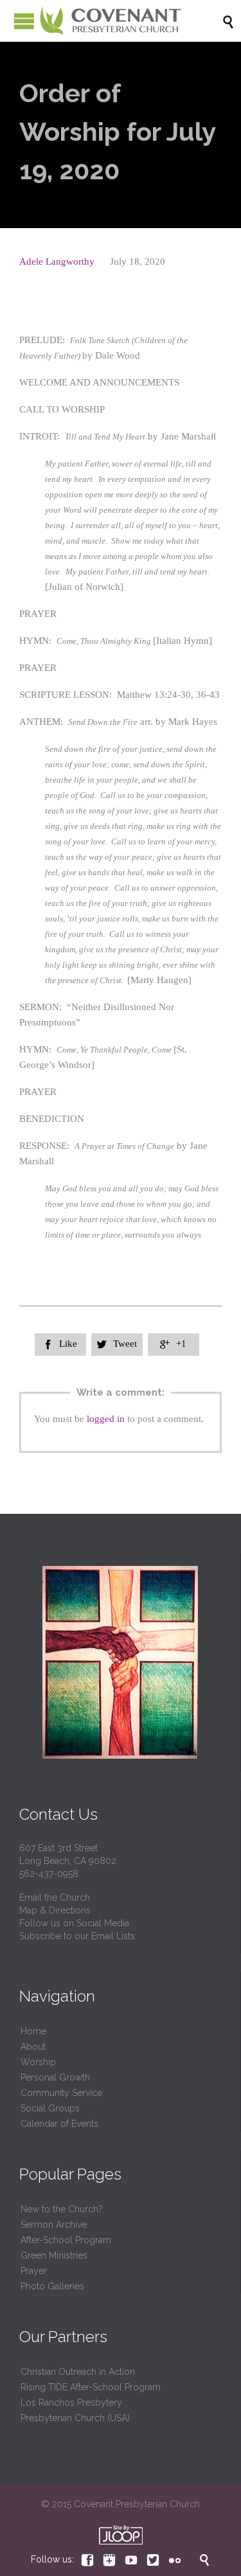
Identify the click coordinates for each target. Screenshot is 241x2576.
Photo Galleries (52, 2286)
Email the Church (55, 1897)
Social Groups (50, 2108)
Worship (38, 2062)
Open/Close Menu (24, 21)
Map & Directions (55, 1910)
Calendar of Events (59, 2124)
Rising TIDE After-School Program (91, 2387)
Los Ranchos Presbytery (71, 2403)
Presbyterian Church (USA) (75, 2418)
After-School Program (66, 2240)
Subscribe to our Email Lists (77, 1936)
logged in (106, 1419)
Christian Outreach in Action (78, 2372)
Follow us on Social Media (74, 1923)
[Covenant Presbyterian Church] (111, 21)
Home (33, 2031)
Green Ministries (54, 2255)
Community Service (61, 2093)
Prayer (34, 2271)
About (33, 2047)
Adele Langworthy (57, 262)
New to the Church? (62, 2209)
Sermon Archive (54, 2225)
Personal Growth (55, 2077)
